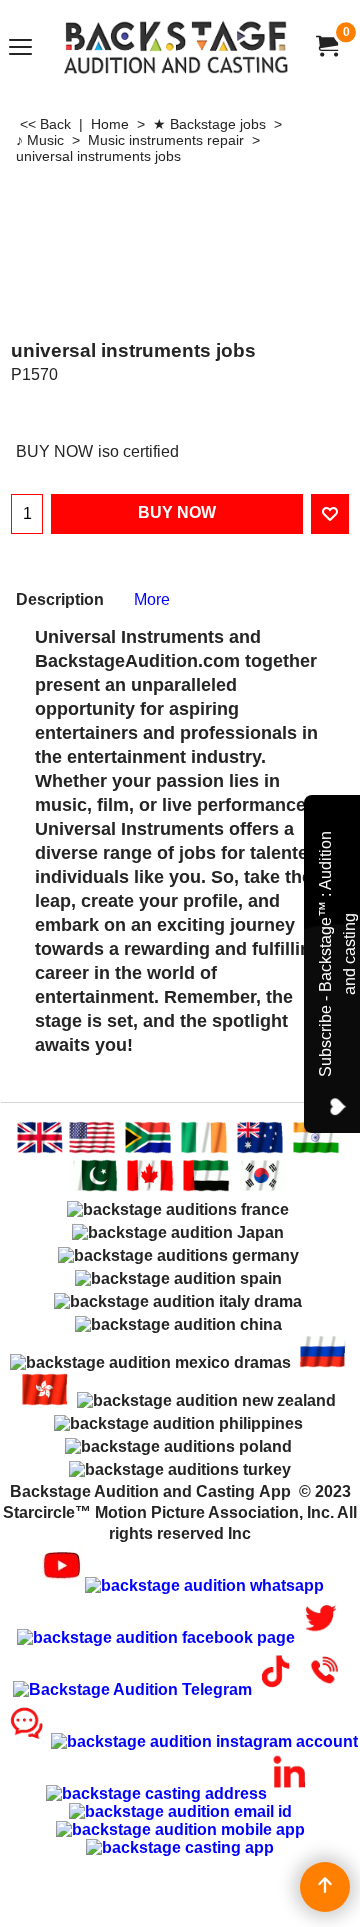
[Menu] (20, 48)
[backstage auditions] (176, 46)
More (152, 599)
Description (60, 599)
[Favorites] (330, 514)
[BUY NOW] (326, 46)
